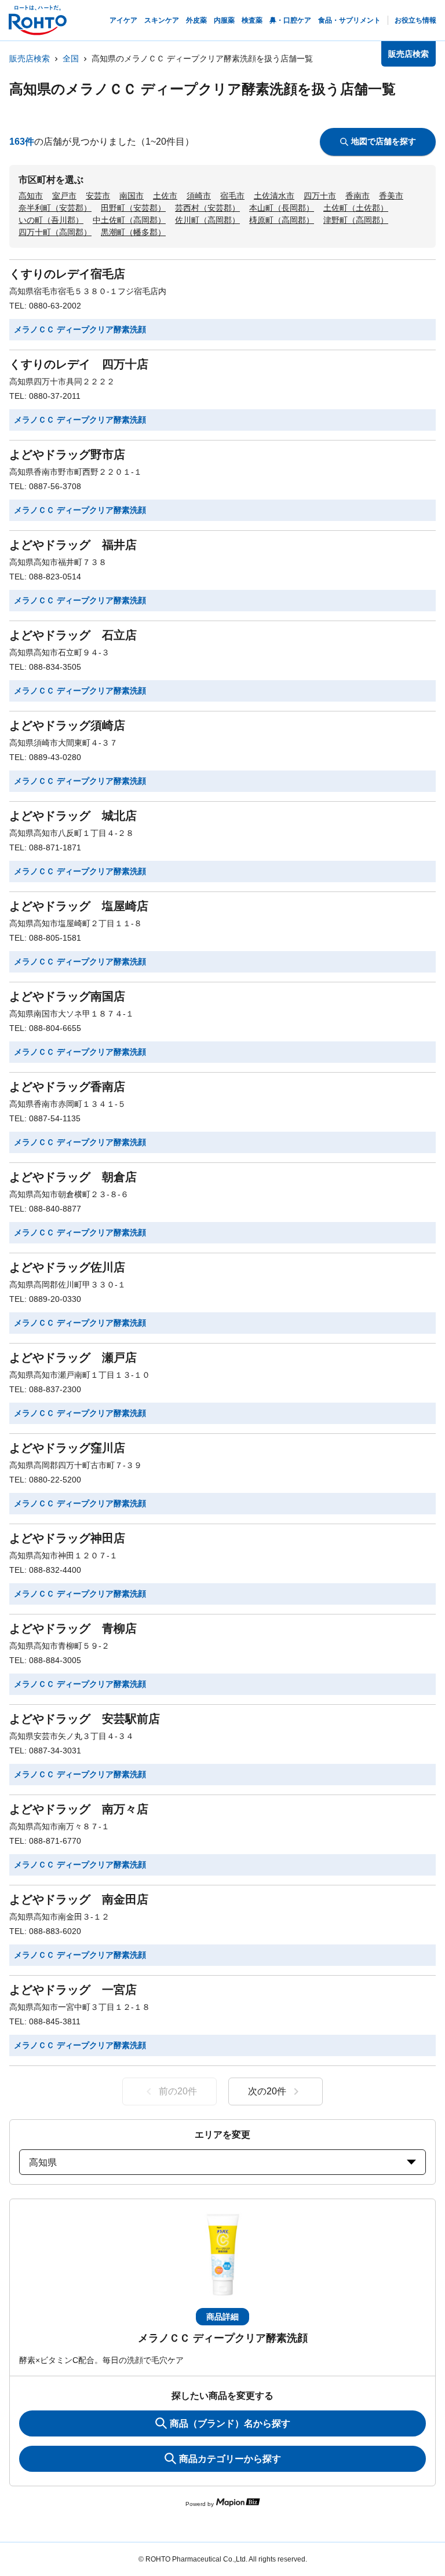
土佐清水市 (274, 196)
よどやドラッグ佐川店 (67, 1267)
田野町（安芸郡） (133, 208)
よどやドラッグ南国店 (67, 996)
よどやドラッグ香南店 (67, 1087)
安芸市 (98, 196)
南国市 (132, 196)
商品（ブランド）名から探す (230, 2423)
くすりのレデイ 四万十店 (79, 364)
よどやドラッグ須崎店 (67, 725)
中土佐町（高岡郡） (129, 220)
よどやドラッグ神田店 (67, 1538)
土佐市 (165, 196)
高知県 (43, 2162)
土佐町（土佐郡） (356, 208)
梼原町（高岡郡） (282, 220)
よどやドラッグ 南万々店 (79, 1809)
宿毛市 (232, 196)
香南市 (358, 196)
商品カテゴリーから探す (230, 2459)
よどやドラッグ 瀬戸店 (73, 1357)
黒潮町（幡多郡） (133, 232)
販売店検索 (30, 58)
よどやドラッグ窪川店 (67, 1448)
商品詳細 (222, 2317)
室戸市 (64, 196)
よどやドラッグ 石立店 (73, 635)
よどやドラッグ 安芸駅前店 (85, 1719)
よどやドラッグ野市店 (67, 454)
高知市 (31, 196)
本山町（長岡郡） (282, 208)
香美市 (391, 196)
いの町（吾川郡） (51, 220)
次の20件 (267, 2091)
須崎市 (199, 196)
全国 (71, 58)
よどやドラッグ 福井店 (73, 545)
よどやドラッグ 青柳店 (73, 1628)
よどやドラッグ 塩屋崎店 (79, 906)
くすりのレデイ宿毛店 (67, 274)
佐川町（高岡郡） (207, 220)
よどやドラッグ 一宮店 (73, 1990)
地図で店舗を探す (384, 141)
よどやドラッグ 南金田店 (79, 1899)
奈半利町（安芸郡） (55, 208)
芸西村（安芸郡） (207, 208)
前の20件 (178, 2091)
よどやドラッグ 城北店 (73, 816)
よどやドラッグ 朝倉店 (73, 1177)
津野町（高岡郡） (356, 220)
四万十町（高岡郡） (55, 232)
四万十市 (320, 196)
